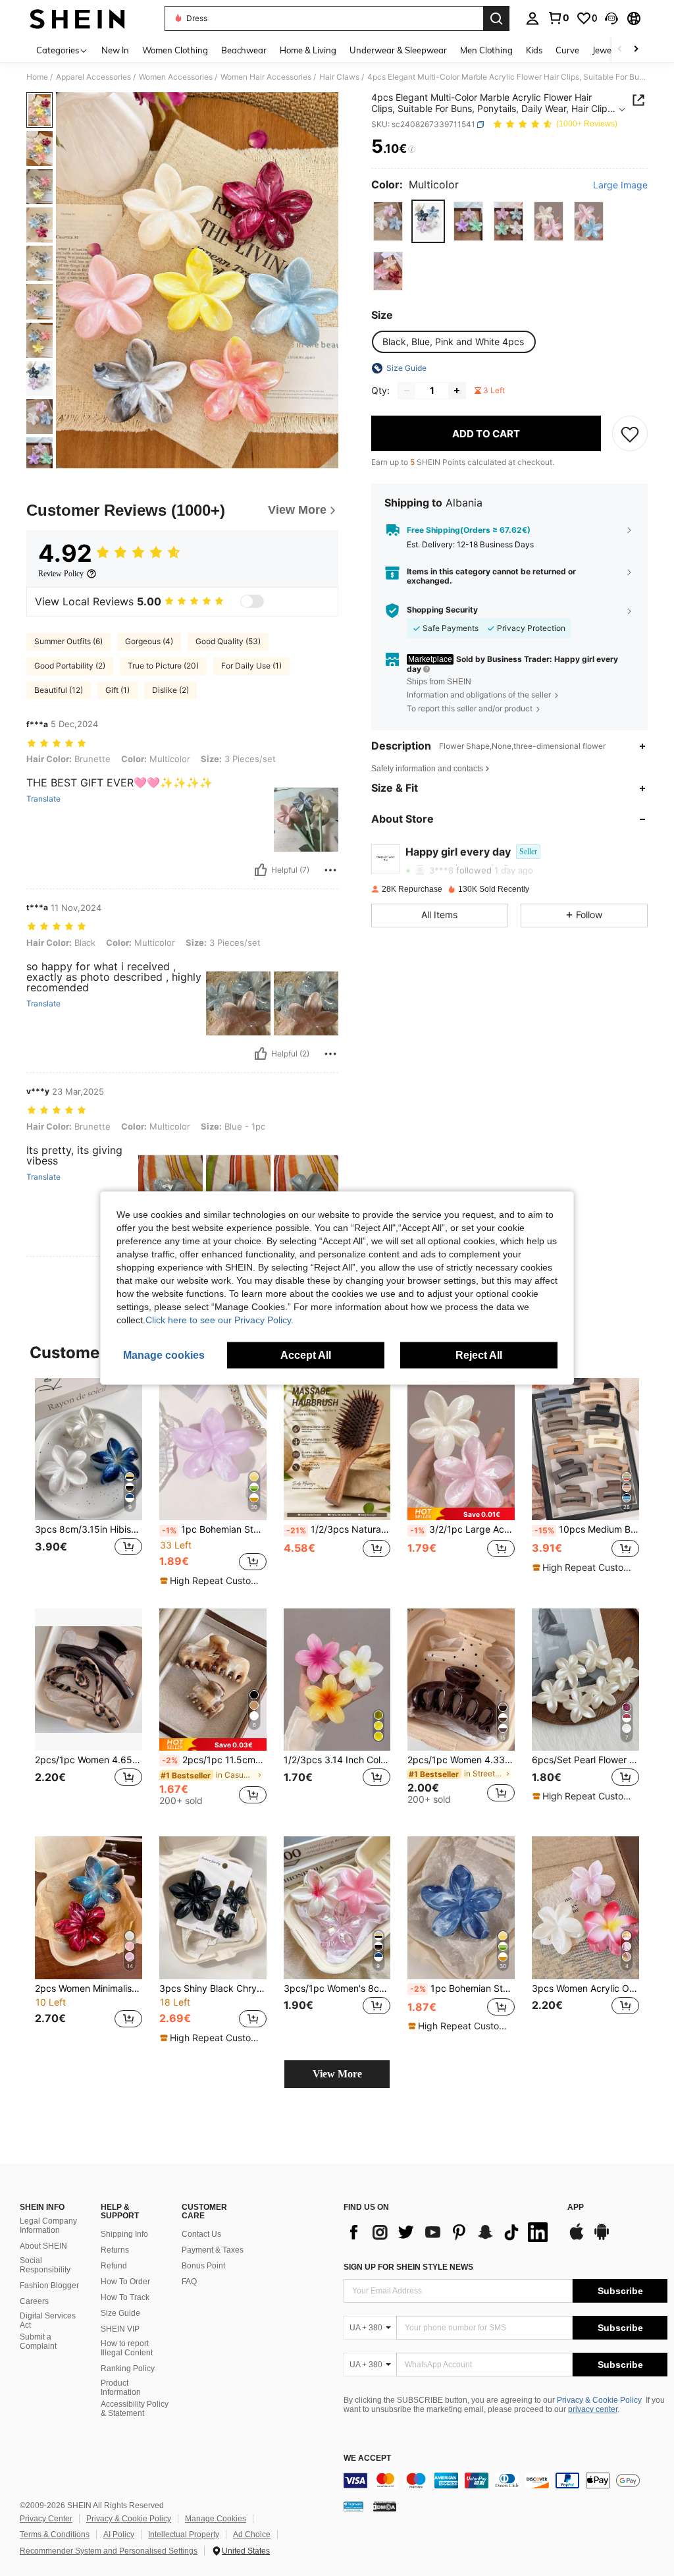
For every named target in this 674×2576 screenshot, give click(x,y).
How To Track (125, 2297)
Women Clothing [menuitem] (175, 50)
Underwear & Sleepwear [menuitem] (398, 50)
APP (576, 2207)
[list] (449, 2232)
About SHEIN (43, 2246)
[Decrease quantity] (407, 391)
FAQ (189, 2282)
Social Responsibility (45, 2265)
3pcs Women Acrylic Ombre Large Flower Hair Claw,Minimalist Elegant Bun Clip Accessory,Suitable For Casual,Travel (585, 1988)
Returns (115, 2250)
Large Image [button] (620, 185)
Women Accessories (176, 77)
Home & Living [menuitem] (308, 50)
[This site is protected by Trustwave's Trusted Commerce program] (353, 2506)
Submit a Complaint (38, 2342)
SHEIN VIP (120, 2329)
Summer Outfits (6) (68, 641)
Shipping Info (124, 2234)
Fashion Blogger (49, 2286)
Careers (34, 2301)
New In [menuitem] (115, 50)
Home (37, 77)
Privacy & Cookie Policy (599, 2400)
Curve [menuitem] (567, 50)
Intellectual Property (184, 2535)
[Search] (496, 18)
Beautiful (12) (59, 690)
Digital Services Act (48, 2320)
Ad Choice (252, 2535)
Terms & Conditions (55, 2535)
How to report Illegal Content (127, 2348)
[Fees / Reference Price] (412, 150)
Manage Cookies (216, 2519)
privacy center (593, 2409)
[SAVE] (630, 433)
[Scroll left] (620, 50)
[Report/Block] (330, 870)
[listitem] (89, 1482)
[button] (611, 18)
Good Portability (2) (70, 666)
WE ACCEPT (367, 2458)
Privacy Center (46, 2519)
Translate (43, 799)
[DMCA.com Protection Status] (385, 2506)
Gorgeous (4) (149, 641)
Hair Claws (339, 77)
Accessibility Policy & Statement (135, 2409)
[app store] (577, 2238)
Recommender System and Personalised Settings (109, 2551)
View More (337, 2074)
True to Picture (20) (163, 666)
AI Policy (119, 2535)
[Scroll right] (636, 50)
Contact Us (201, 2234)
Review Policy (61, 574)
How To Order (125, 2282)
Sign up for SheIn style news (408, 2267)
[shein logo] (77, 18)
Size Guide (120, 2313)
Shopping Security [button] (442, 610)
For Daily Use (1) (251, 666)
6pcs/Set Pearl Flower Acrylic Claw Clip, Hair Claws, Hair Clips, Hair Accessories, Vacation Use (585, 1760)
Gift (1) (117, 690)
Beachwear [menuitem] (244, 50)
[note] (211, 1581)
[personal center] (532, 18)
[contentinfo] (505, 2480)
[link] (558, 18)
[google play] (602, 2238)
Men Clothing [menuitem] (486, 50)
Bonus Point (203, 2266)
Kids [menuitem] (534, 50)
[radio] (388, 221)
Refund (114, 2266)
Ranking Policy (128, 2369)
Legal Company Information (48, 2226)
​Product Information (121, 2388)
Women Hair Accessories (266, 77)
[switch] (252, 601)
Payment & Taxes (213, 2250)
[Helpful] (261, 870)
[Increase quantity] (457, 391)
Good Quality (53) (228, 641)
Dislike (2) (170, 690)
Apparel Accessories (93, 77)
